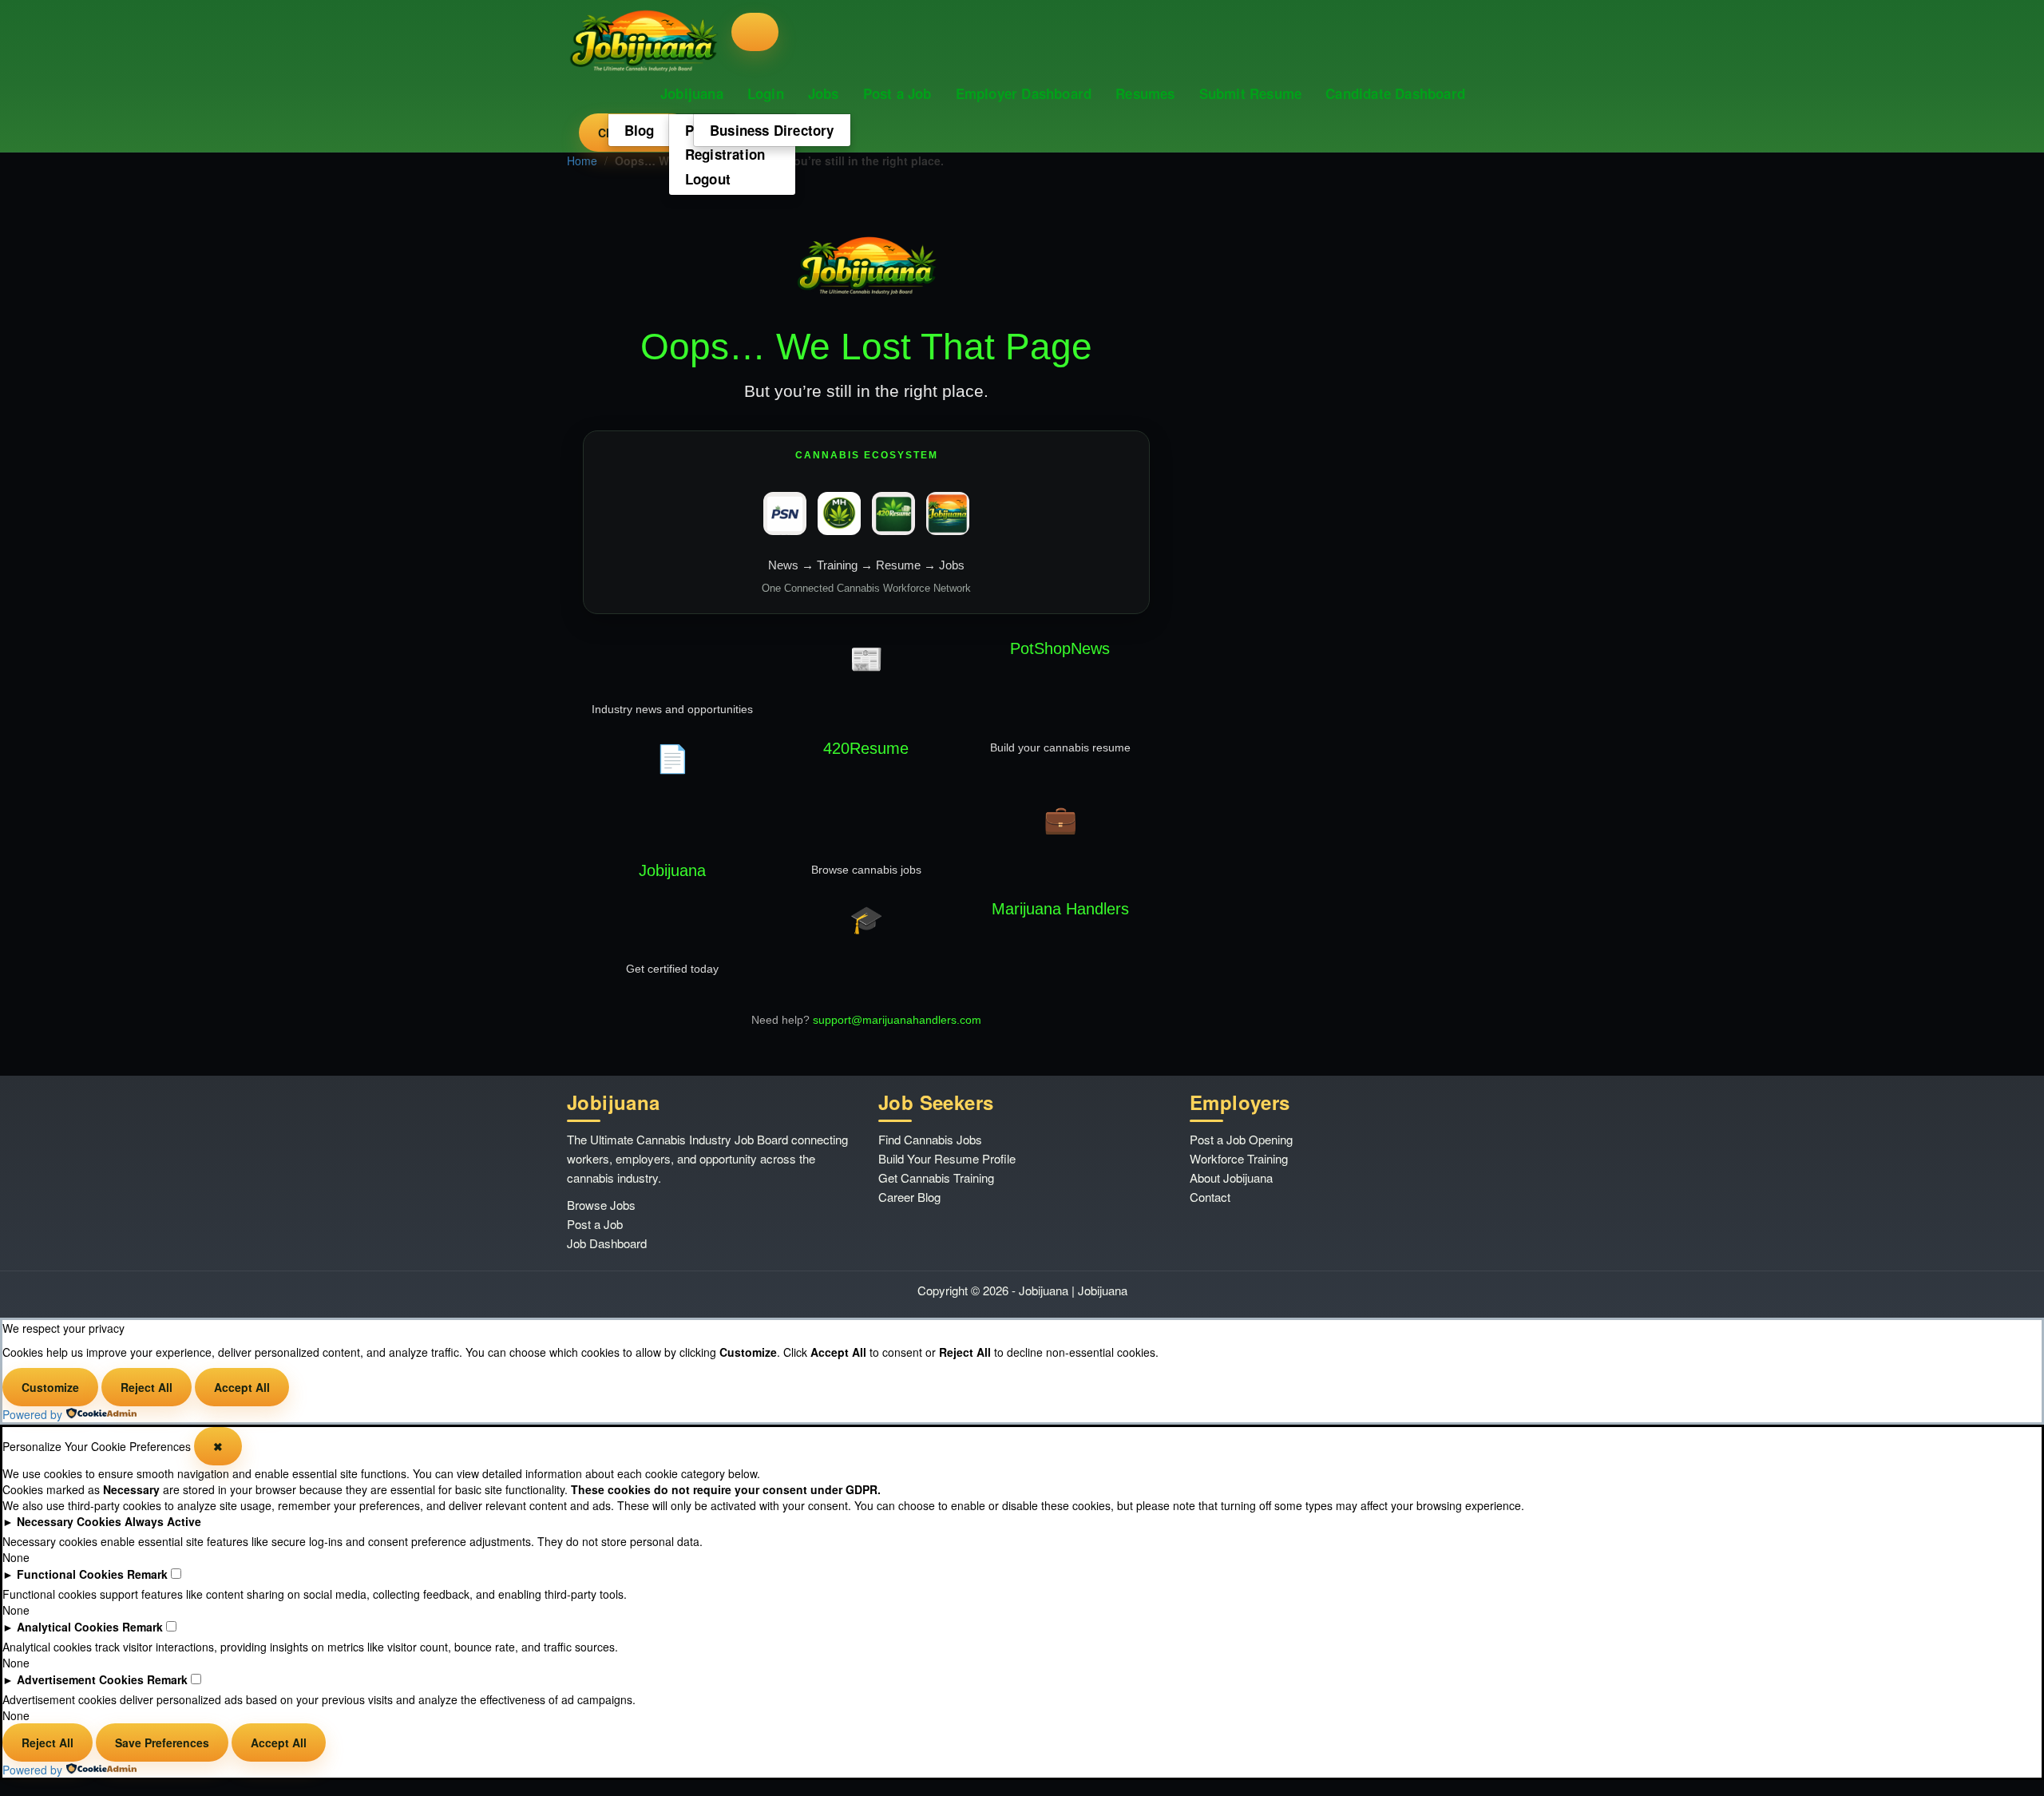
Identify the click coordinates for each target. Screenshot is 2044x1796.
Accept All (242, 1387)
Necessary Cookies (69, 1521)
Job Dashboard (607, 1243)
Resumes (1145, 93)
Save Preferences (162, 1742)
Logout (708, 179)
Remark (147, 1574)
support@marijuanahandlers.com (897, 1020)
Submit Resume (1251, 93)
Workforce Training (1239, 1158)
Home (582, 161)
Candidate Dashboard (1395, 93)
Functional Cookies (70, 1574)
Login (766, 93)
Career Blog (909, 1197)
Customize (50, 1387)
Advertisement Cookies (80, 1679)
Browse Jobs (601, 1205)
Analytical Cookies (68, 1627)
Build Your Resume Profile (947, 1158)
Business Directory (772, 130)
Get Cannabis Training (936, 1178)
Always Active (163, 1521)
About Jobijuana (1231, 1178)
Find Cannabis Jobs (930, 1139)
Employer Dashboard (1024, 93)
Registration (725, 154)
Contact (1210, 1197)
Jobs (824, 93)
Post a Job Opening (1241, 1139)
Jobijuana (692, 93)
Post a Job (897, 93)
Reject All (147, 1387)
